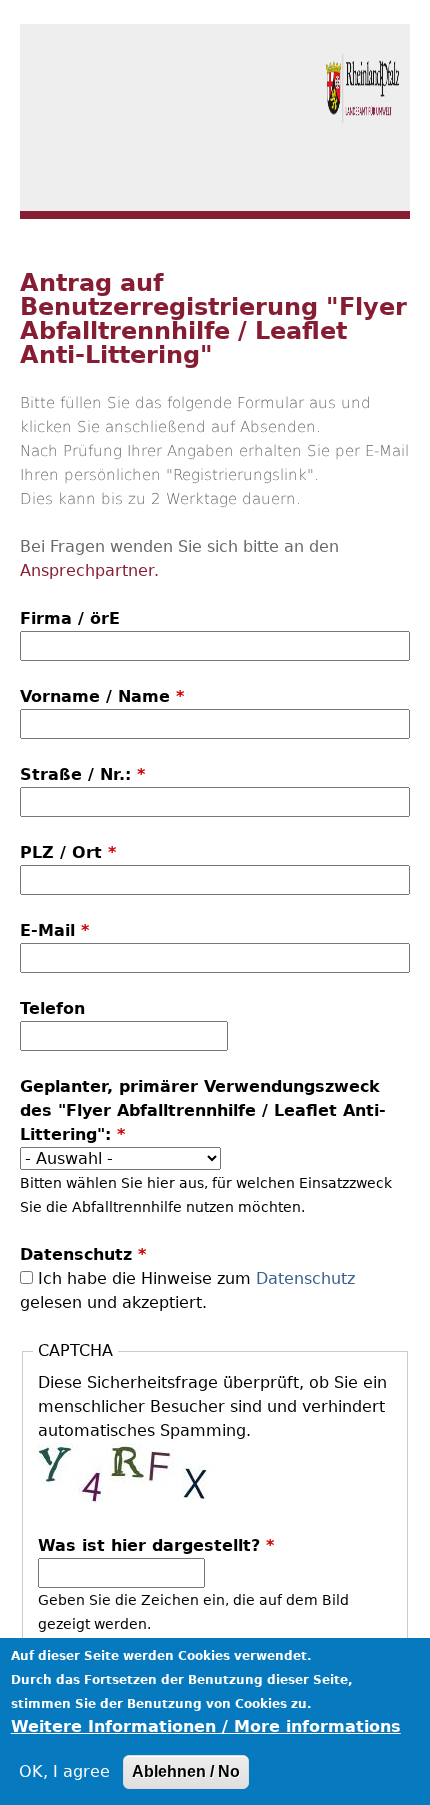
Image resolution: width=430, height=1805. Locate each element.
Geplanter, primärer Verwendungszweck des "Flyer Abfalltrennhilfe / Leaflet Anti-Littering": (203, 1110)
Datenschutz (83, 1254)
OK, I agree (64, 1771)
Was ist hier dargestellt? (156, 1545)
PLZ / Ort (68, 852)
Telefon (52, 1008)
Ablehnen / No (186, 1771)
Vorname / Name (102, 696)
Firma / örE (70, 618)
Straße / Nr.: (82, 774)
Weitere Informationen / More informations (206, 1726)
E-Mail (54, 930)
